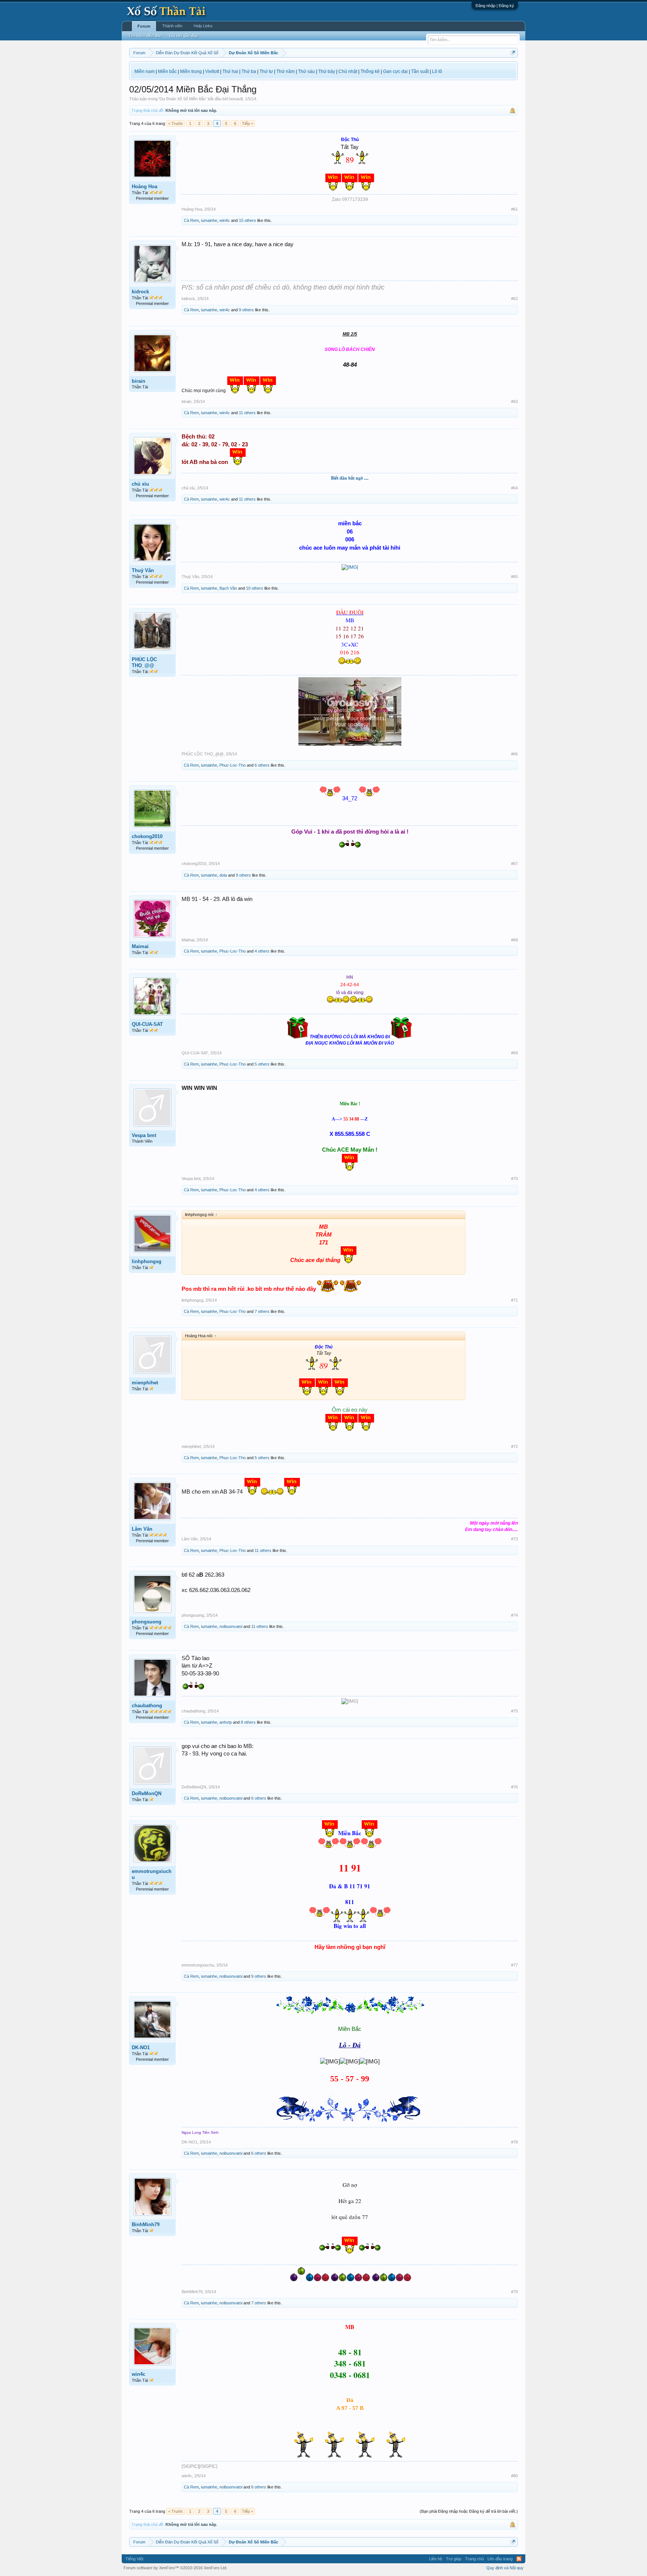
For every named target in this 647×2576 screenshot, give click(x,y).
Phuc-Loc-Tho (233, 765)
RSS (519, 2559)
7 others (262, 1311)
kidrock (140, 292)
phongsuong (147, 1622)
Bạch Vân (228, 588)
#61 (514, 209)
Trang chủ (474, 2559)
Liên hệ (436, 2559)
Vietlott (212, 71)
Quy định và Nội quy (505, 2568)
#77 (514, 1965)
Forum (144, 26)
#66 (514, 754)
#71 (514, 1300)
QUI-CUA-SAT (147, 1024)
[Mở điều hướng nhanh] (513, 53)
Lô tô (437, 71)
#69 (514, 1053)
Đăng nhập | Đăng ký (495, 6)
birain (139, 381)
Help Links (203, 26)
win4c (225, 220)
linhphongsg (147, 1261)
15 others (247, 220)
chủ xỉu (140, 484)
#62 (514, 299)
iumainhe (209, 220)
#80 (514, 2476)
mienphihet (145, 1383)
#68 (514, 940)
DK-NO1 (141, 2048)
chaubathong (147, 1706)
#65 (514, 577)
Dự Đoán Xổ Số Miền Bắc (183, 99)
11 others (247, 413)
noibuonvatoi (231, 1626)
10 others (255, 588)
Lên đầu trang (500, 2559)
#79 (514, 2292)
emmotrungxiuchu (152, 1874)
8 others (248, 1722)
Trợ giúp (454, 2559)
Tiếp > (247, 123)
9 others (246, 310)
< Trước (176, 123)
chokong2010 (147, 836)
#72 (514, 1446)
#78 (514, 2142)
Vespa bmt (144, 1135)
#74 (514, 1615)
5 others (262, 1064)
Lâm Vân (142, 1529)
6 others (262, 765)
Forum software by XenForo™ (175, 2568)
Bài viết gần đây (184, 36)
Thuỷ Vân (143, 570)
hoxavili (236, 99)
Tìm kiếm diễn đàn (145, 36)
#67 (514, 864)
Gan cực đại (395, 71)
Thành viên (172, 26)
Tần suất (420, 71)
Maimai (140, 946)
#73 (514, 1539)
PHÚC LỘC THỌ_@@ (144, 662)
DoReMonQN (147, 1793)
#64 (514, 488)
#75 (514, 1711)
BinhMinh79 (146, 2224)
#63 (514, 401)
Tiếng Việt (134, 2559)
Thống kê (370, 71)
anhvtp (226, 1722)
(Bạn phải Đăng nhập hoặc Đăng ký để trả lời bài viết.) (469, 2511)
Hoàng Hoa (145, 187)
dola (223, 875)
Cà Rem (191, 220)
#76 (514, 1787)
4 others (262, 951)
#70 (514, 1179)
